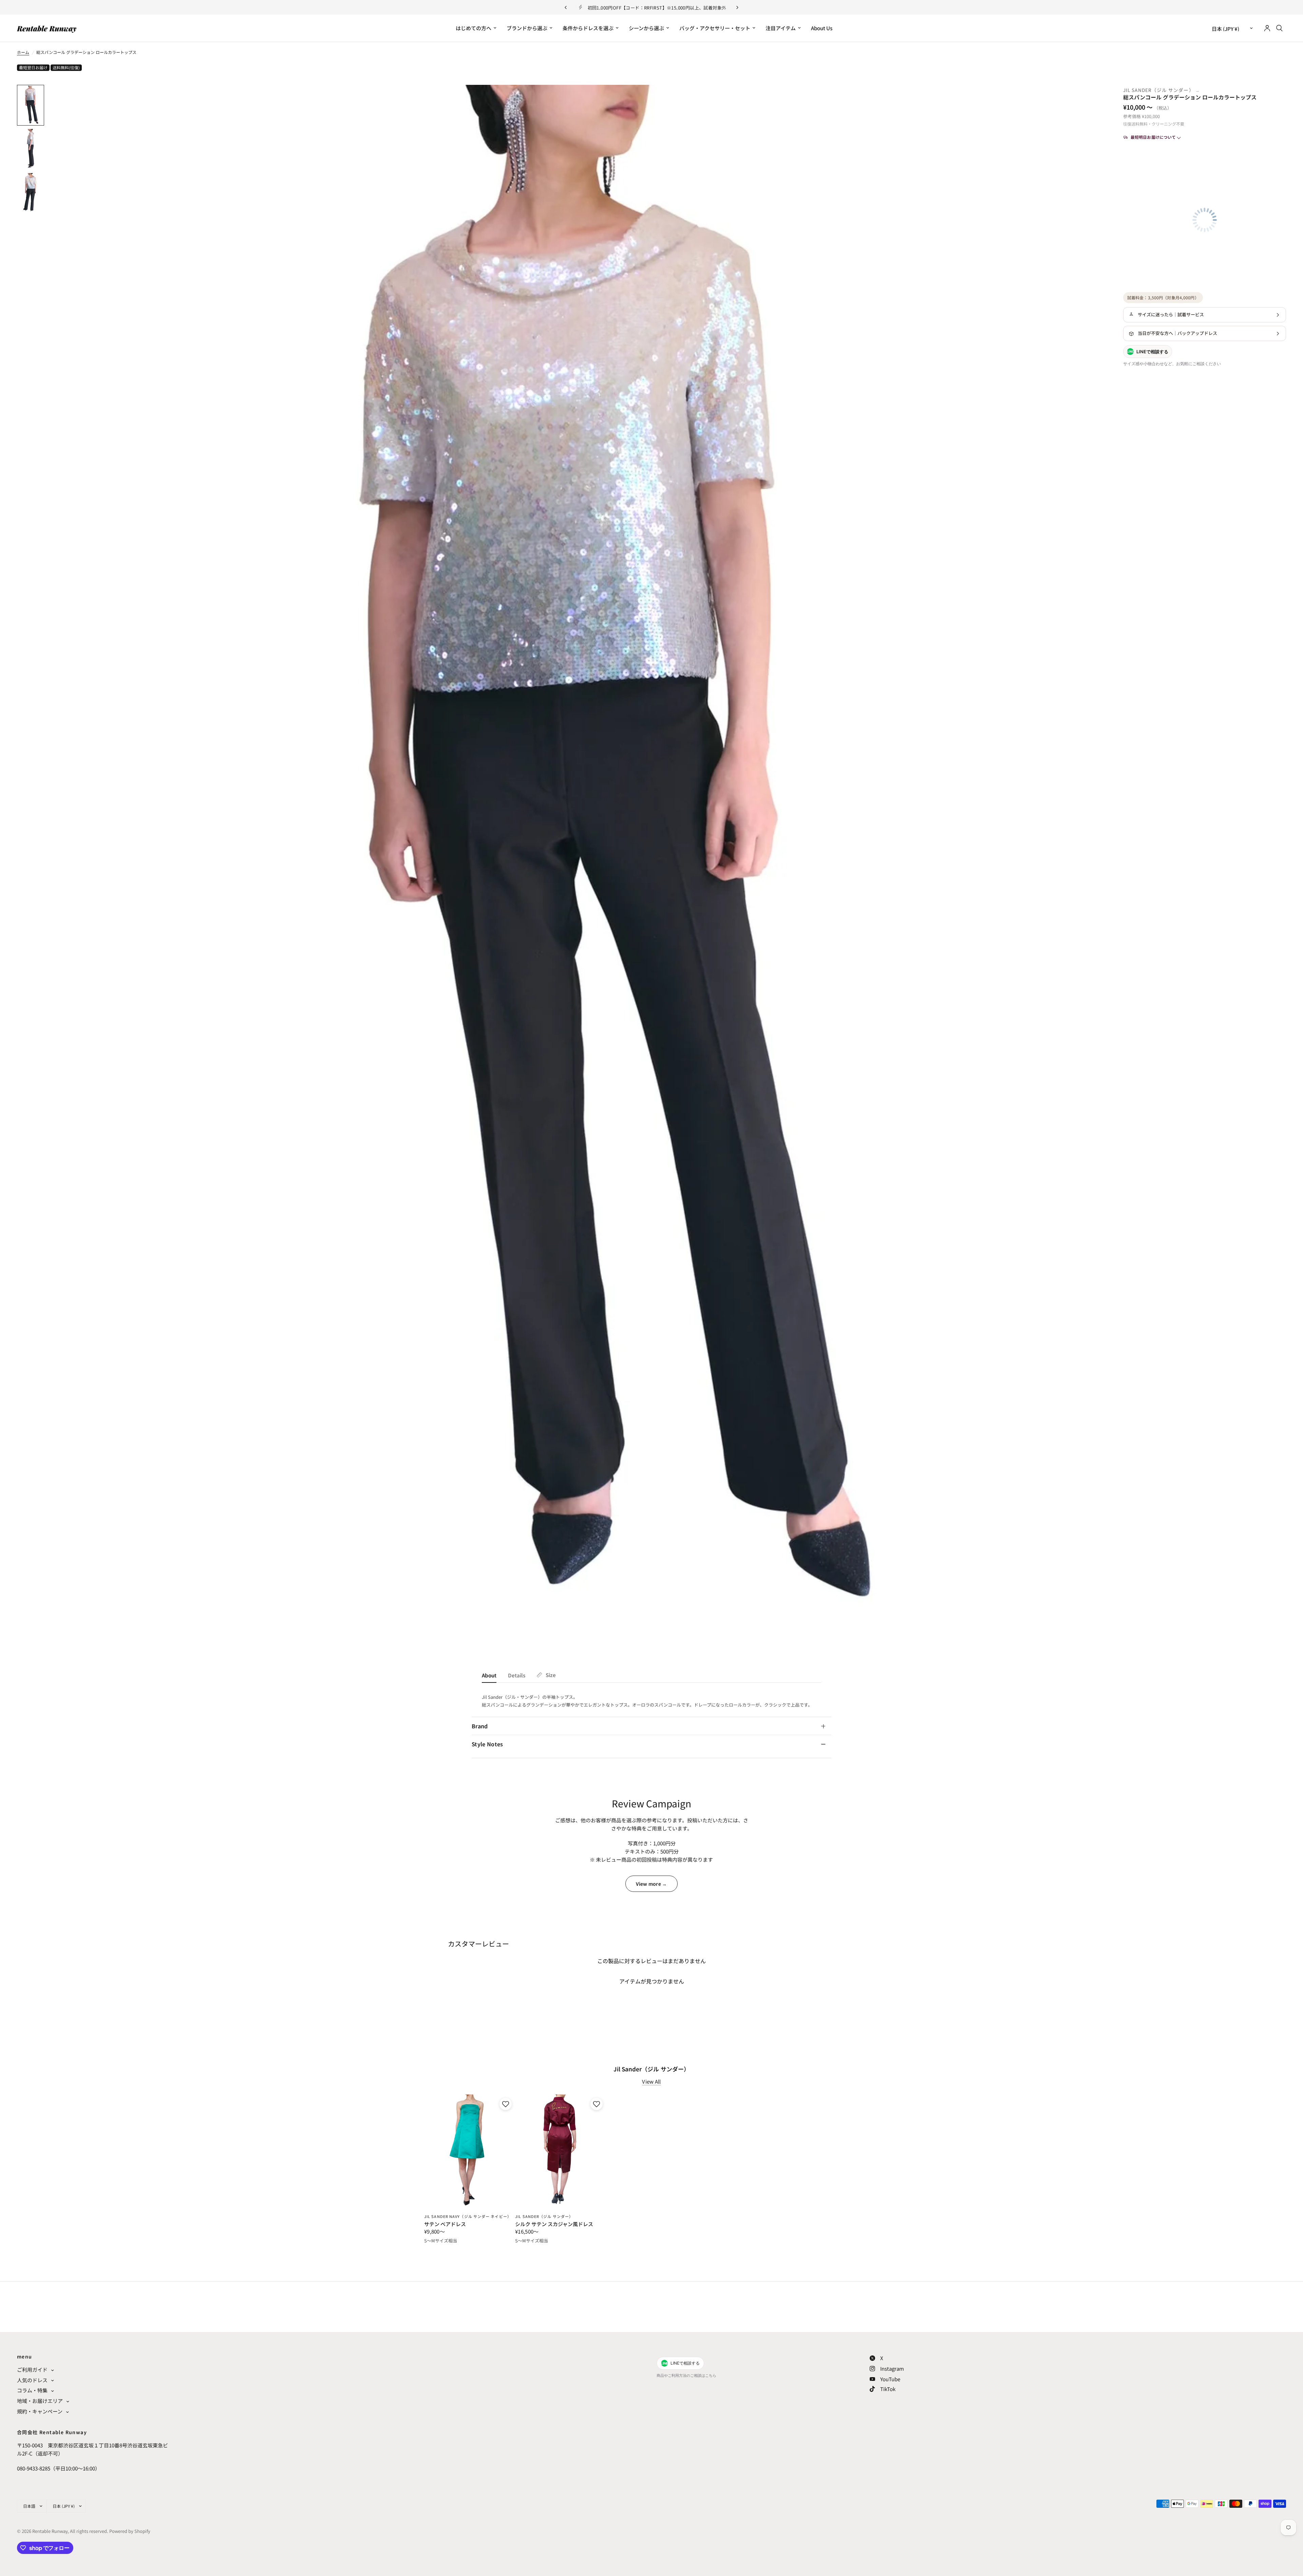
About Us (822, 28)
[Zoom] (1089, 99)
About (489, 1675)
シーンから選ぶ (646, 28)
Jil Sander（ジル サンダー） (1159, 90)
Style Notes (487, 1744)
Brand (480, 1726)
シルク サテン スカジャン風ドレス (554, 2224)
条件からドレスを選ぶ (588, 28)
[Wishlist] (764, 57)
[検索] (1279, 28)
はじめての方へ (474, 28)
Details (517, 1675)
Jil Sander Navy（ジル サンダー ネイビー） (468, 2216)
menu (25, 2356)
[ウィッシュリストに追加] (505, 2104)
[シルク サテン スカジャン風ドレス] (560, 2151)
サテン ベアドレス (445, 2224)
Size (551, 1675)
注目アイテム (781, 28)
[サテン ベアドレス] (469, 2151)
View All (651, 2081)
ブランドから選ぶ (527, 28)
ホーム (23, 52)
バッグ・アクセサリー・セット (715, 28)
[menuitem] (476, 28)
